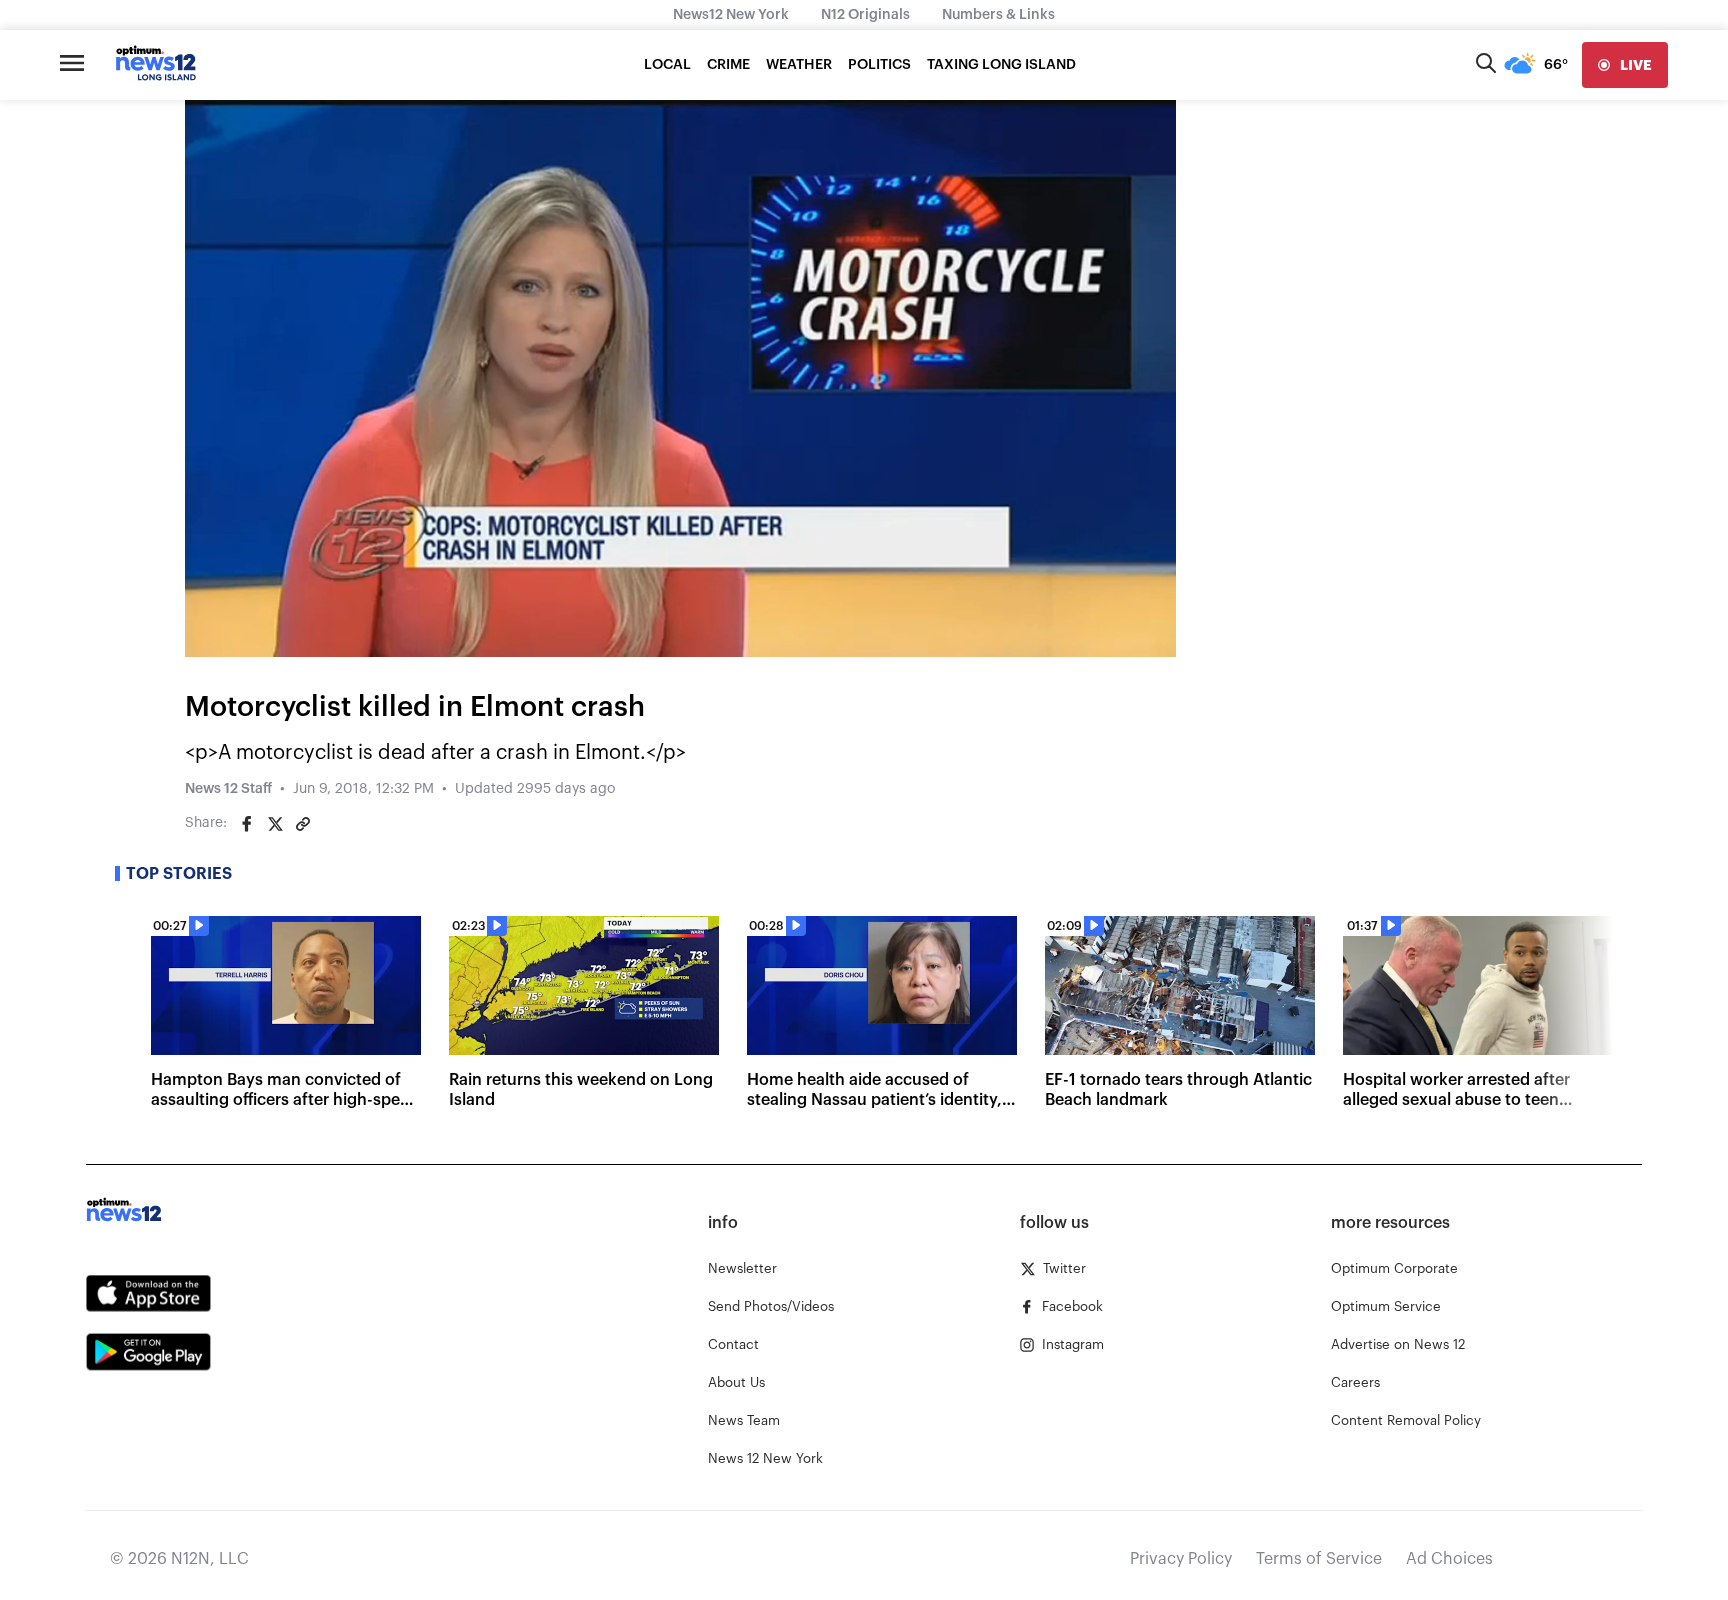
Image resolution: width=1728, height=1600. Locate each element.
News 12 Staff (228, 789)
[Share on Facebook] (247, 824)
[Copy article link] (303, 824)
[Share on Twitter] (275, 824)
